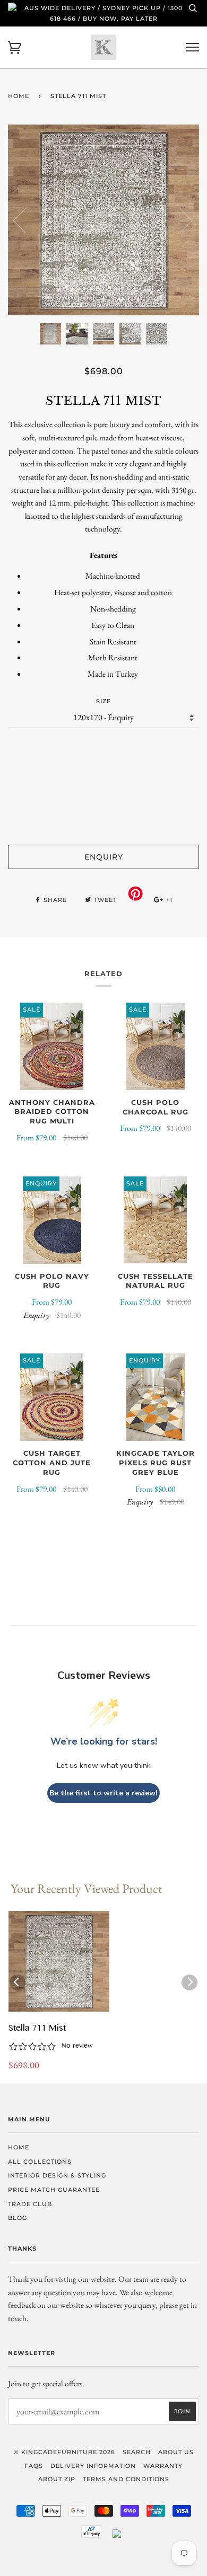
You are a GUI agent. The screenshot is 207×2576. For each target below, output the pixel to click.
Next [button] (180, 220)
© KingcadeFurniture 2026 (64, 2452)
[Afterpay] (91, 2536)
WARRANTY (163, 2466)
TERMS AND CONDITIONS (126, 2479)
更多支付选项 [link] (103, 819)
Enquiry (104, 857)
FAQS (34, 2466)
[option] (103, 220)
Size (103, 701)
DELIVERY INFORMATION (93, 2466)
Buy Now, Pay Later (120, 19)
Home (19, 96)
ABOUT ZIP (57, 2479)
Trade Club (30, 2204)
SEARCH (137, 2452)
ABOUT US (176, 2452)
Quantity (104, 749)
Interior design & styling (57, 2175)
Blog (18, 2218)
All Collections (40, 2162)
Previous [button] (26, 220)
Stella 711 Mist (37, 2029)
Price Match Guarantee (54, 2190)
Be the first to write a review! (103, 1793)
